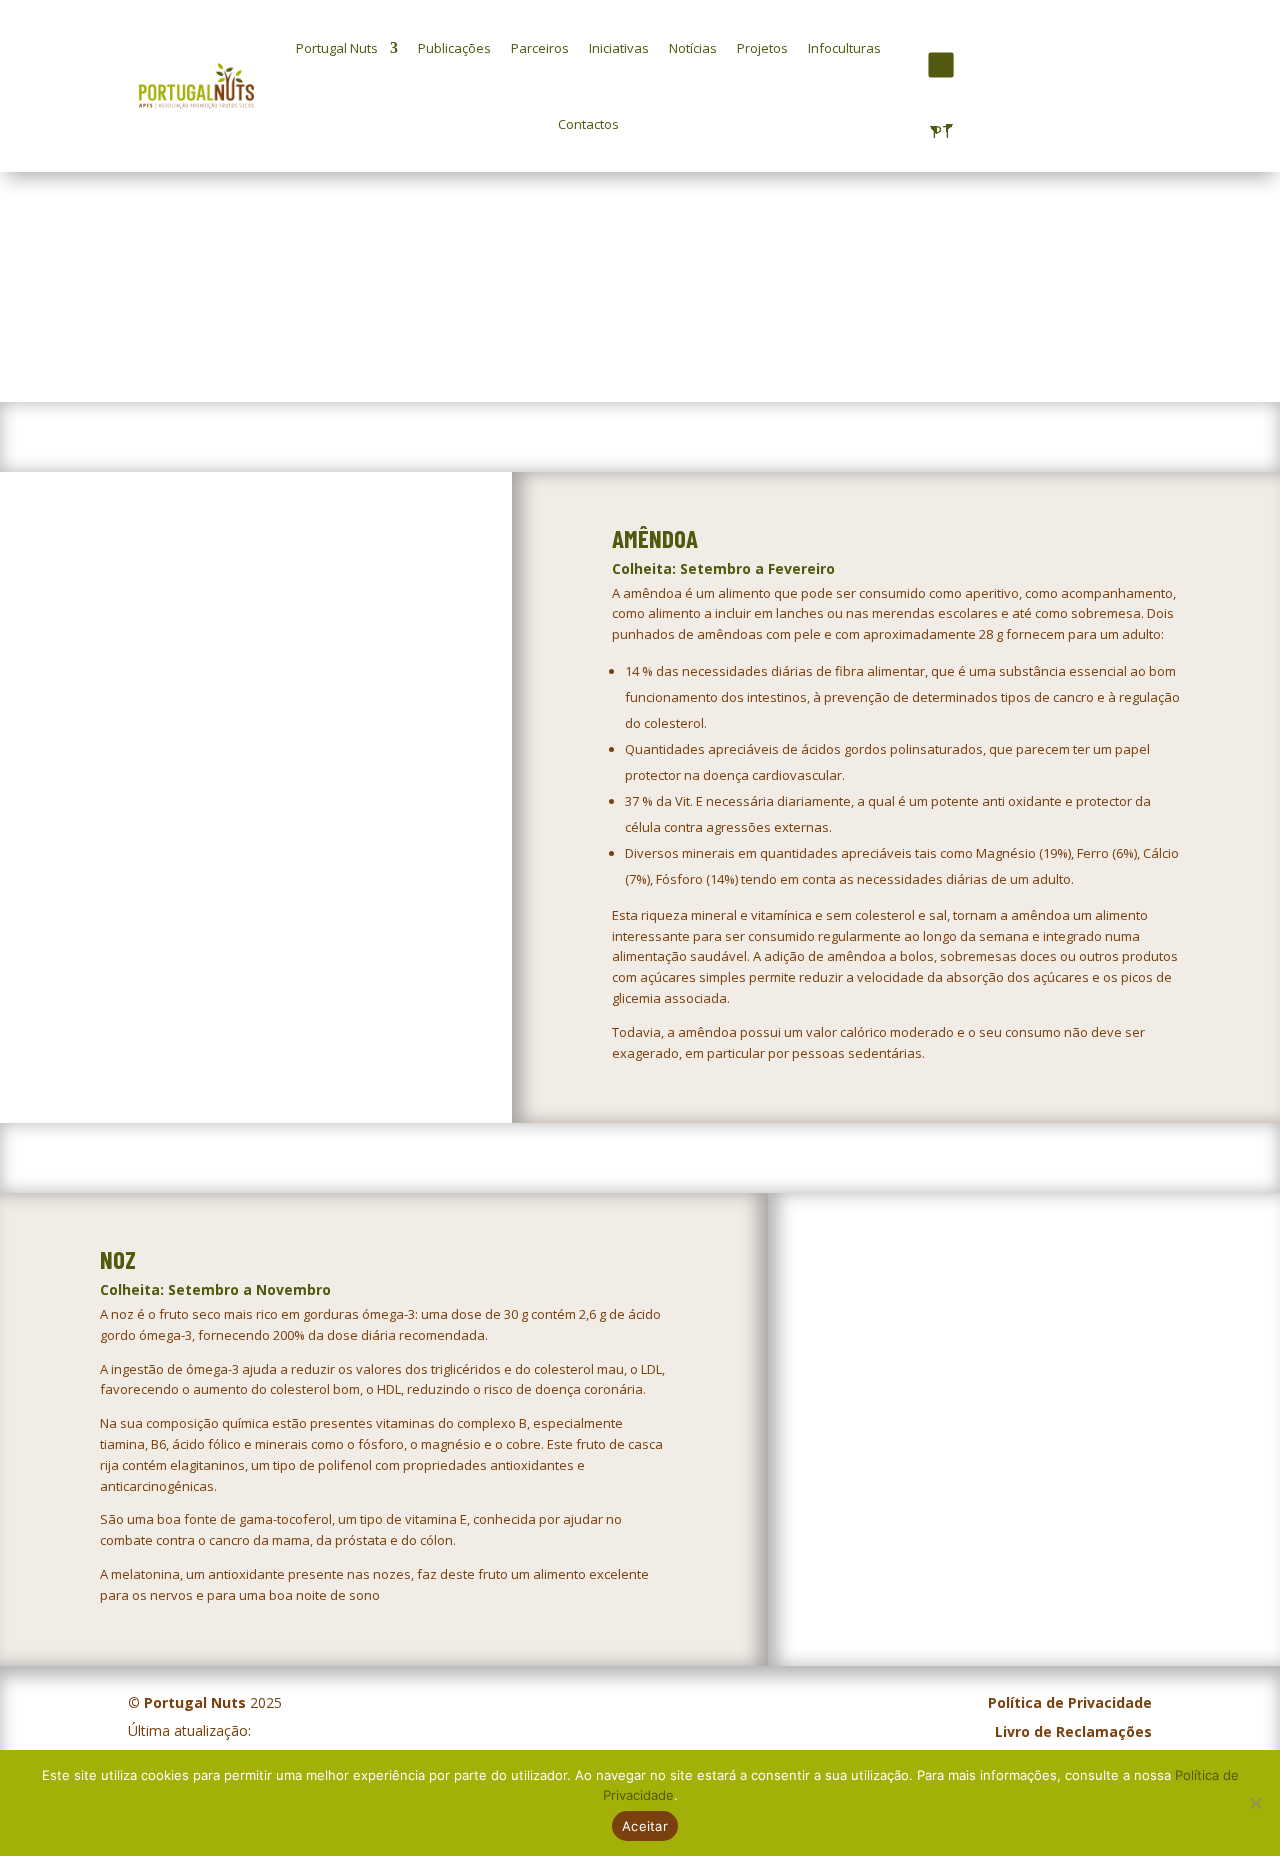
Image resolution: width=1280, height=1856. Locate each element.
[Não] (1255, 1803)
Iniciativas (619, 48)
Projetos (762, 48)
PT (938, 132)
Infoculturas (844, 48)
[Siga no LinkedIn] (974, 65)
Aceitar (645, 1826)
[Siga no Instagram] (940, 64)
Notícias (693, 48)
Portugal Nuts (337, 48)
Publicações (454, 48)
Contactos (588, 124)
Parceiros (540, 48)
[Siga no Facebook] (904, 65)
